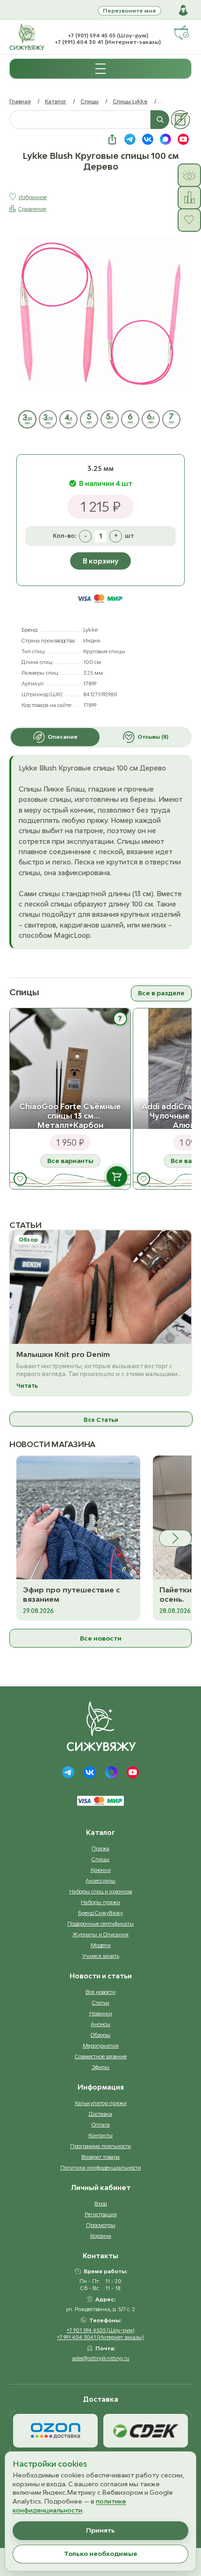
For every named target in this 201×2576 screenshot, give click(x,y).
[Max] (111, 1772)
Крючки (101, 1870)
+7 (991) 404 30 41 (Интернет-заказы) (108, 42)
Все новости (101, 1638)
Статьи (101, 2002)
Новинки (101, 2013)
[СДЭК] (146, 2431)
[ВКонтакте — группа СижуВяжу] (148, 139)
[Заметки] (180, 120)
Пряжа (100, 1848)
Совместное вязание (101, 2056)
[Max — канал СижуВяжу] (165, 139)
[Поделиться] (112, 139)
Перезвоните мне (129, 11)
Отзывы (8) (153, 737)
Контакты (100, 2135)
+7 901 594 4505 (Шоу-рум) (101, 2330)
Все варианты (70, 1161)
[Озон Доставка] (55, 2431)
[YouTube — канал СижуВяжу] (183, 139)
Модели (101, 1945)
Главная (20, 101)
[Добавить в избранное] (20, 1179)
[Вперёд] (175, 1538)
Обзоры (100, 2035)
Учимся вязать (101, 1956)
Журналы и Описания (100, 1934)
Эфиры (100, 2067)
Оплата (101, 2124)
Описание (63, 737)
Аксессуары (100, 1880)
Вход (100, 2203)
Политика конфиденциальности (101, 2167)
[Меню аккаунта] (183, 10)
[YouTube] (133, 1772)
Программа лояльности (100, 2146)
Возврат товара (100, 2157)
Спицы (90, 101)
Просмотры (101, 2225)
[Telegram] (68, 1772)
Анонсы (100, 2024)
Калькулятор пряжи (101, 2103)
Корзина (101, 2236)
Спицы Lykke (130, 101)
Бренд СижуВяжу (100, 1913)
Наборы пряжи (100, 1902)
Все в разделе (161, 993)
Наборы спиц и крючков (100, 1891)
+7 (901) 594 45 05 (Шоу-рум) (108, 35)
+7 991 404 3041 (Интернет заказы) (100, 2337)
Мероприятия (101, 2045)
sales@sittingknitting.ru (101, 2358)
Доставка (100, 2114)
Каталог (56, 101)
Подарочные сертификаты (100, 1923)
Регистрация (101, 2214)
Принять (100, 2530)
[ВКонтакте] (90, 1772)
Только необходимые (101, 2554)
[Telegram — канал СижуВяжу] (130, 139)
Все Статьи (101, 1420)
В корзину (100, 561)
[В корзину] (117, 1177)
